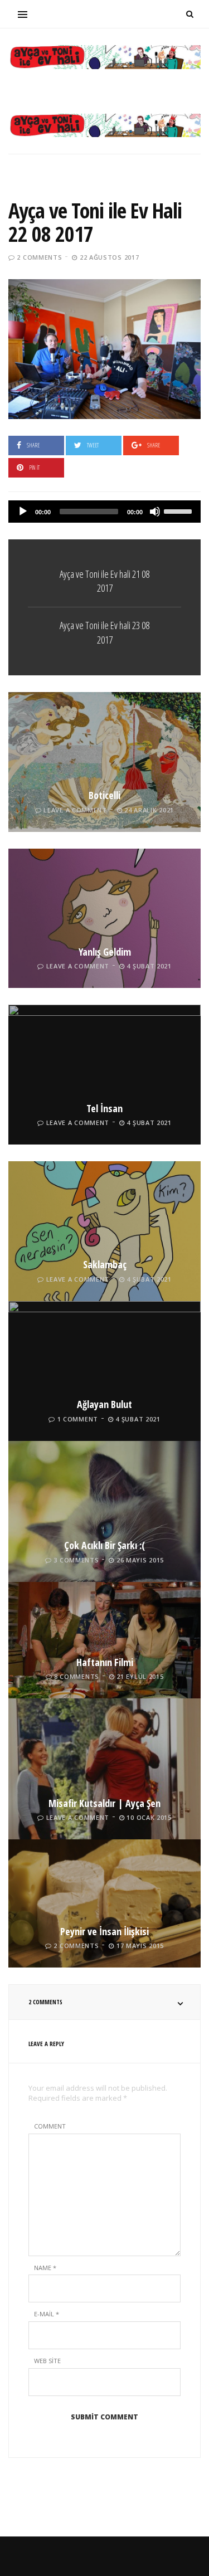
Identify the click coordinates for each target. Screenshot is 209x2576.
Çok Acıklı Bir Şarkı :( (104, 1545)
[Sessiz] (155, 512)
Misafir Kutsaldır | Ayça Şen (104, 1803)
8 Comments (77, 1676)
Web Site (47, 2361)
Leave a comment (75, 810)
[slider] (179, 510)
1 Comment (78, 1419)
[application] (104, 512)
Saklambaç (105, 1264)
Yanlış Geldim (105, 952)
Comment (50, 2126)
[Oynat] (23, 512)
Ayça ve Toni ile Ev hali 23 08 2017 (104, 632)
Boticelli (104, 795)
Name (45, 2268)
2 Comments (39, 257)
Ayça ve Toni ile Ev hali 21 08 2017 (104, 581)
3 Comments (76, 1560)
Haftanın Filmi (105, 1662)
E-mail (47, 2314)
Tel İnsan (104, 1108)
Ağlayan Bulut (104, 1404)
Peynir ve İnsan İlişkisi (104, 1931)
